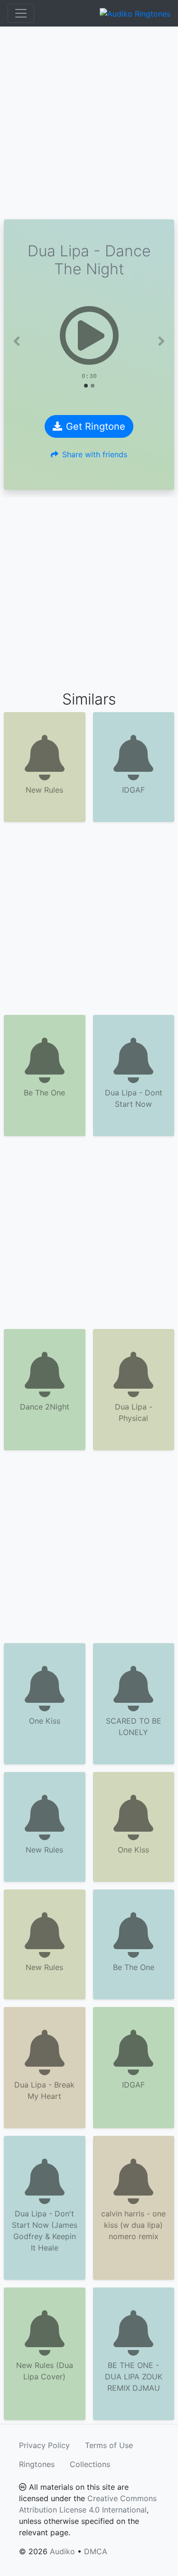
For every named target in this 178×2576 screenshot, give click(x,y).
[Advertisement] (89, 123)
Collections (90, 2464)
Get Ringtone (96, 426)
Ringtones (37, 2464)
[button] (17, 341)
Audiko (62, 2551)
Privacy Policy (44, 2445)
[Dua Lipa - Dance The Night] (89, 335)
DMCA (96, 2551)
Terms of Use (109, 2445)
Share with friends (95, 454)
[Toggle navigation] (21, 13)
